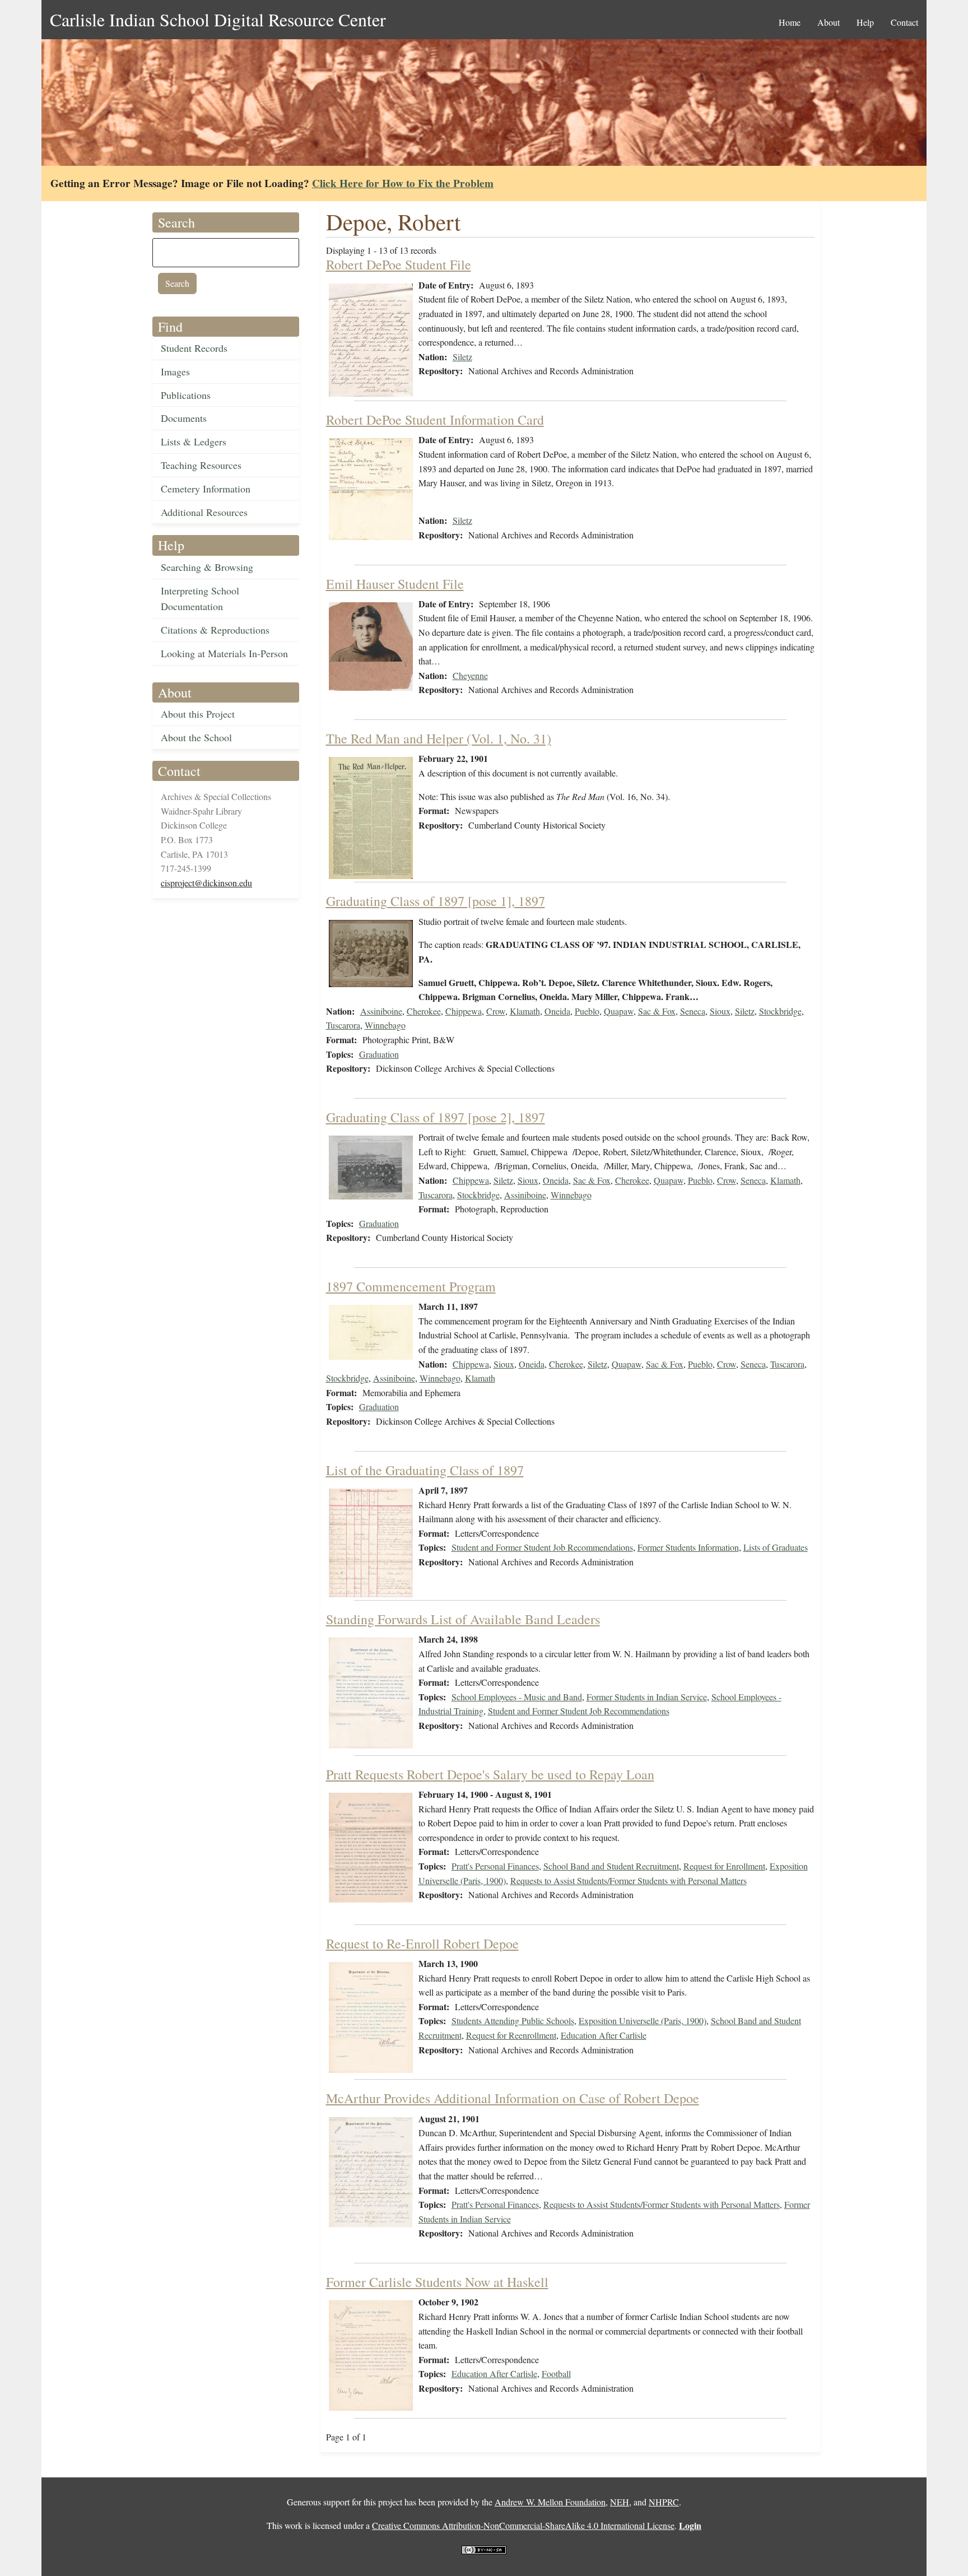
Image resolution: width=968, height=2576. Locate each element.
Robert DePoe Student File (399, 264)
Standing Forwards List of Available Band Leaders (463, 1619)
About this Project (198, 714)
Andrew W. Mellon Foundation (550, 2502)
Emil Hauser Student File (395, 584)
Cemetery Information (206, 489)
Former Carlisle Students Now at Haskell (437, 2282)
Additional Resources (204, 512)
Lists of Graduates (776, 1547)
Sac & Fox (657, 1011)
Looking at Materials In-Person (224, 653)
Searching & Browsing (207, 567)
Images (175, 371)
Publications (186, 395)
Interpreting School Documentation (200, 599)
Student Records (194, 348)
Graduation (379, 1054)
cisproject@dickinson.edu (206, 883)
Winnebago (385, 1025)
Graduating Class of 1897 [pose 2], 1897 (436, 1117)
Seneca (693, 1011)
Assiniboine (381, 1011)
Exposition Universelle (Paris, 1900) (643, 2021)
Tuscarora (343, 1025)
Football (556, 2373)
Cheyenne (470, 675)
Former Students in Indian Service (647, 1697)
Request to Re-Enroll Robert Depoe (422, 1943)
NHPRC (664, 2502)
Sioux (720, 1011)
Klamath (525, 1011)
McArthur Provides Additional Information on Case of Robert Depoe (513, 2098)
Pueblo (587, 1011)
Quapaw (619, 1011)
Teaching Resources (201, 465)
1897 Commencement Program (411, 1286)
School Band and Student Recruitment (611, 1866)
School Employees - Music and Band (517, 1697)
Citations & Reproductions (215, 630)
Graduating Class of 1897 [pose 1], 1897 (436, 901)
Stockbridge (780, 1011)
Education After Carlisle (604, 2035)
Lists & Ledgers (194, 441)
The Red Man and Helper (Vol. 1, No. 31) (439, 738)
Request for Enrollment (724, 1866)
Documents (184, 418)
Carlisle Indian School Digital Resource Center (218, 19)
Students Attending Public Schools (513, 2021)
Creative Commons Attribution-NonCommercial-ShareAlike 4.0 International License (523, 2525)
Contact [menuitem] (904, 22)
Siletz (462, 357)
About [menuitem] (829, 22)
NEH (620, 2502)
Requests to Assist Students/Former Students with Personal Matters (629, 1880)
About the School (196, 737)
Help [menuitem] (865, 22)
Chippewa (464, 1011)
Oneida (557, 1011)
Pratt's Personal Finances (495, 1866)
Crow (496, 1011)
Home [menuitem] (790, 22)
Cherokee (424, 1011)
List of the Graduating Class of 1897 (425, 1470)
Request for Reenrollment (511, 2035)
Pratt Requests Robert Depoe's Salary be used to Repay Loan (490, 1774)
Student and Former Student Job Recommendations (542, 1547)
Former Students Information (688, 1547)
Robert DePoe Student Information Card (435, 420)
